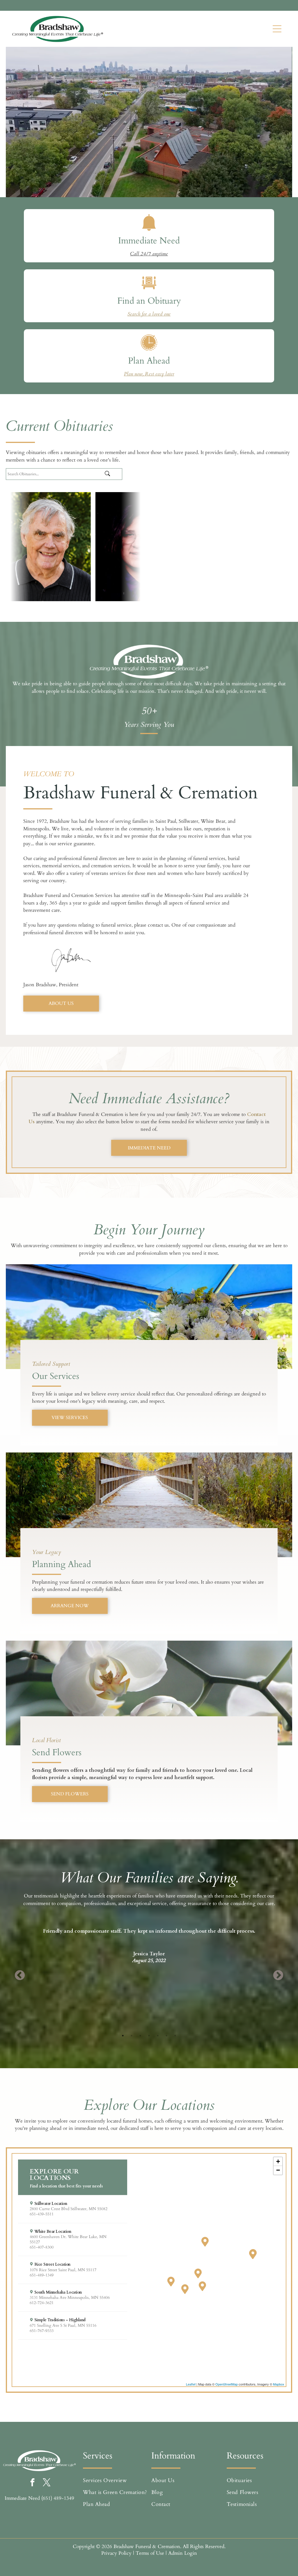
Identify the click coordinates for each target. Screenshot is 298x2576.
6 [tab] (166, 2036)
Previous (20, 1976)
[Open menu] (277, 29)
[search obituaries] (112, 474)
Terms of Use (150, 2553)
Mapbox (279, 2384)
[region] (149, 2270)
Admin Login (183, 2553)
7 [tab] (175, 2036)
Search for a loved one (149, 314)
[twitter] (47, 2483)
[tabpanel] (149, 1938)
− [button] (278, 2170)
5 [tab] (158, 2036)
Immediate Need (149, 241)
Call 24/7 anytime (149, 254)
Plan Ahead (149, 361)
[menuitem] (116, 2480)
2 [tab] (132, 2036)
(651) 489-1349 (58, 2498)
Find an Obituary (149, 301)
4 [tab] (149, 2036)
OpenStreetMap (227, 2384)
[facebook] (32, 2483)
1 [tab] (123, 2036)
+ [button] (278, 2161)
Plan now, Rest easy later (149, 374)
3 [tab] (140, 2036)
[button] (73, 2209)
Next (278, 1976)
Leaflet (191, 2384)
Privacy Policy (116, 2553)
